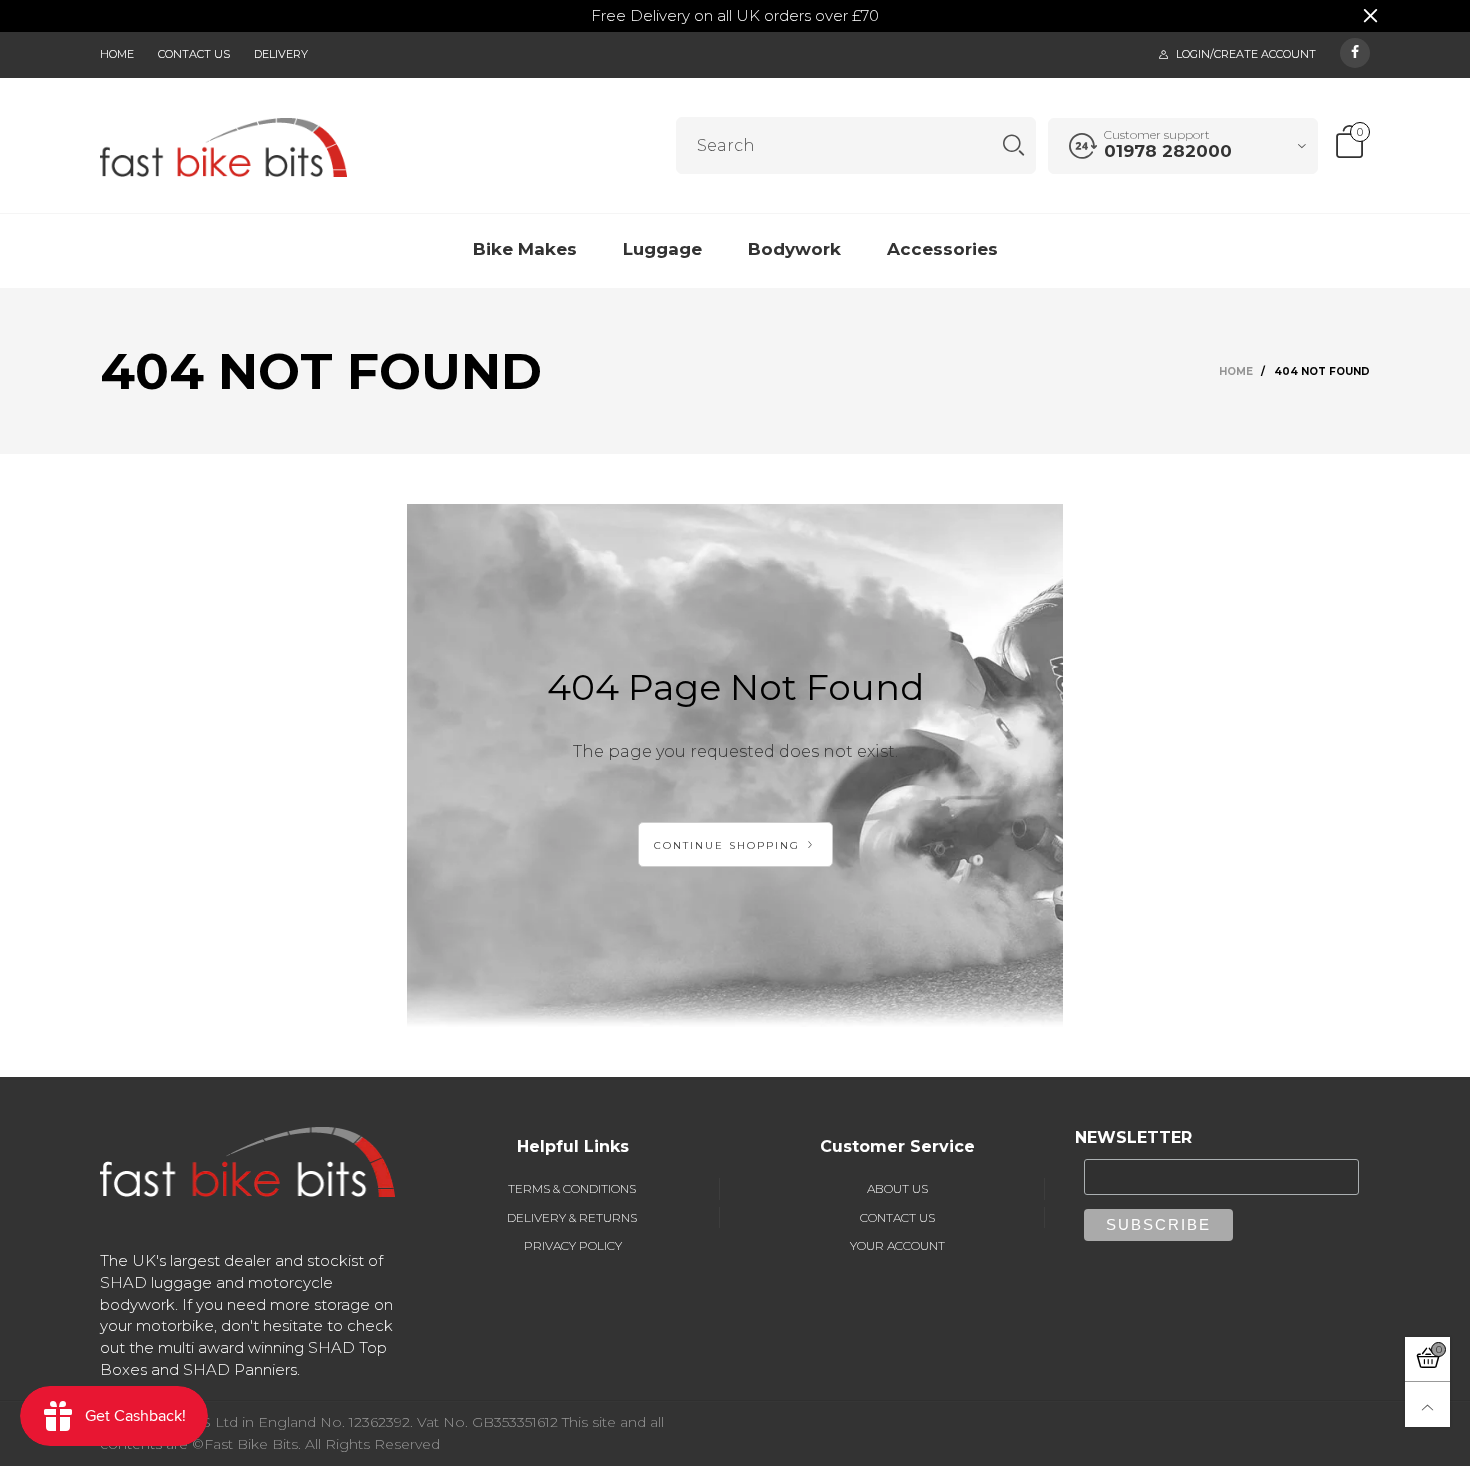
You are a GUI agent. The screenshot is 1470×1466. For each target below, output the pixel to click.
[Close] (1049, 106)
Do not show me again (602, 313)
